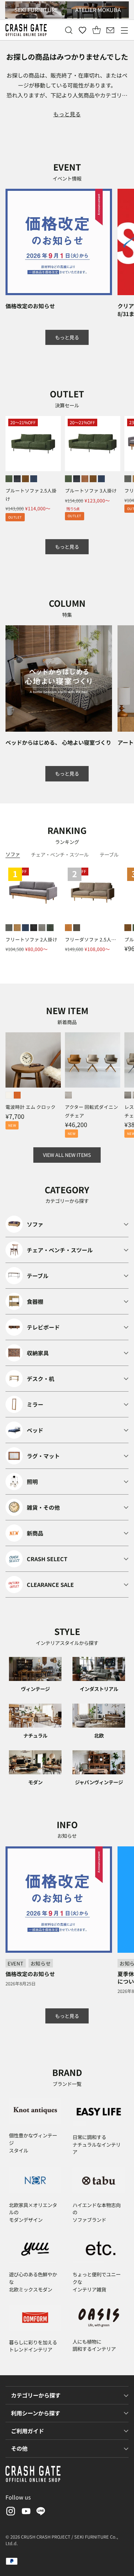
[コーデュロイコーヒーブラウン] (85, 479)
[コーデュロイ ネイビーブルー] (25, 928)
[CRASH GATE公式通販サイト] (26, 30)
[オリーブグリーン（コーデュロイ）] (9, 479)
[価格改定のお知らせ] (59, 242)
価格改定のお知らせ (30, 306)
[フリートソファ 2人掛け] (33, 892)
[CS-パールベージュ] (68, 1095)
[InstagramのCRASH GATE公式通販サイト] (10, 2512)
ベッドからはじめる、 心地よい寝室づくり (58, 742)
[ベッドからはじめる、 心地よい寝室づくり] (59, 678)
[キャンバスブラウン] (77, 928)
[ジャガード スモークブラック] (34, 928)
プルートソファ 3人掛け (91, 490)
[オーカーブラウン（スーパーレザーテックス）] (25, 479)
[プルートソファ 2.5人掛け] (33, 444)
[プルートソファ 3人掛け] (93, 444)
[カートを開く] (96, 30)
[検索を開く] (69, 30)
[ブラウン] (17, 1095)
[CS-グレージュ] (128, 1095)
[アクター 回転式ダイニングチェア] (93, 1060)
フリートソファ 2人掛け (31, 939)
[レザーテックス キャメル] (17, 928)
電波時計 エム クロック (31, 1107)
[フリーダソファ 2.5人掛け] (93, 892)
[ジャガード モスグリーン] (50, 928)
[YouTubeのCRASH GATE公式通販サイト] (25, 2512)
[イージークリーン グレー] (128, 479)
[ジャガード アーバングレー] (42, 928)
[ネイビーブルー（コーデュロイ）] (34, 479)
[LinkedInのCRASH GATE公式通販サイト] (41, 2512)
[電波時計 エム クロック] (33, 1060)
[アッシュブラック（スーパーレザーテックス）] (17, 479)
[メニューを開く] (124, 30)
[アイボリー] (9, 1095)
